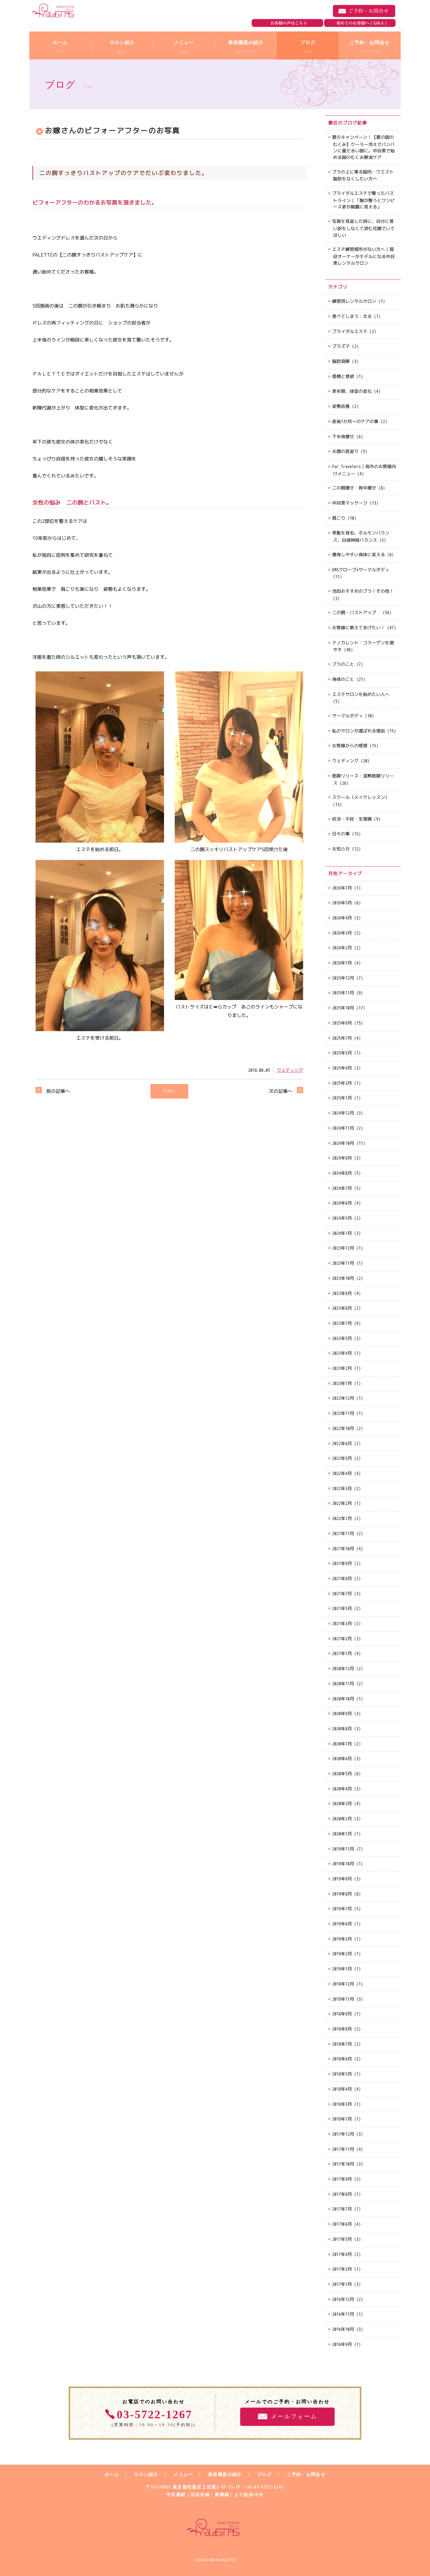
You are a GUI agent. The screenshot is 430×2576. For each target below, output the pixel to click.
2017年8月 (342, 2194)
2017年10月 (343, 2164)
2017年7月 (342, 2209)
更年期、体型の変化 (352, 391)
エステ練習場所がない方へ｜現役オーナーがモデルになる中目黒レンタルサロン (363, 256)
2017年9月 (342, 2179)
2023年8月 (342, 1308)
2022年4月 (342, 1473)
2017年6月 (342, 2224)
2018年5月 (342, 2074)
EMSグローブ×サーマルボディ (361, 570)
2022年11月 (343, 1413)
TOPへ (169, 1091)
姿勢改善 (341, 406)
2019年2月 (342, 1954)
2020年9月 (342, 1713)
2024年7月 (342, 1188)
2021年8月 (342, 1578)
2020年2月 (342, 1819)
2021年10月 (343, 1548)
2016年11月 (343, 2314)
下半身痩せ (343, 436)
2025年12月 (343, 978)
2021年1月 (342, 1653)
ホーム (112, 2474)
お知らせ (341, 849)
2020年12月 (343, 1668)
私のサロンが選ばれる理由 (359, 731)
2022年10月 (343, 1428)
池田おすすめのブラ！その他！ (363, 591)
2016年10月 (343, 2329)
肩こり (339, 518)
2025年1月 (342, 1098)
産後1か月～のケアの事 (355, 421)
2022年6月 (342, 1443)
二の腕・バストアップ (356, 612)
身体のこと (343, 679)
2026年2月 (342, 948)
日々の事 (341, 834)
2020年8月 (342, 1729)
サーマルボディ (348, 716)
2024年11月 (343, 1128)
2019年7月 (342, 1909)
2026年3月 (342, 933)
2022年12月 (343, 1398)
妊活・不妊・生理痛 (352, 819)
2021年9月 (342, 1563)
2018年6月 (342, 2059)
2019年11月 (343, 1849)
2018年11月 (343, 1999)
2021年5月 (342, 1608)
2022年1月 (342, 1518)
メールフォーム (294, 2416)
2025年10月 (343, 1008)
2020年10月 (343, 1699)
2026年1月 (342, 963)
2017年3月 (342, 2269)
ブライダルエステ (350, 331)
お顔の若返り (345, 451)
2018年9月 (342, 2014)
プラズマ (341, 346)
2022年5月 (342, 1458)
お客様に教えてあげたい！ (359, 627)
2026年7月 (342, 888)
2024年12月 (343, 1113)
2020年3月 (342, 1803)
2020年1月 (342, 1834)
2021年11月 (343, 1533)
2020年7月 (342, 1744)
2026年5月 (342, 903)
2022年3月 (342, 1488)
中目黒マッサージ (350, 503)
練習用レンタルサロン (354, 301)
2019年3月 (342, 1939)
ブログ (264, 2474)
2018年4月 (342, 2089)
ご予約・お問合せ (364, 11)
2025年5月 (342, 1053)
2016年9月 (342, 2344)
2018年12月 (343, 1984)
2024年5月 (342, 1218)
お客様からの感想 (350, 746)
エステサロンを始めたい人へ (361, 694)
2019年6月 (342, 1924)
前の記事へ (58, 1091)
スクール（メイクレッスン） (361, 797)
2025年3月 (342, 1083)
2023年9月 (342, 1293)
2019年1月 (342, 1969)
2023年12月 (343, 1248)
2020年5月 (342, 1774)
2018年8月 (342, 2029)
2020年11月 (343, 1683)
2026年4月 (342, 918)
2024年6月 (342, 1203)
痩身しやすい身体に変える (359, 554)
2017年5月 (342, 2239)
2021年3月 (342, 1623)
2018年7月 (342, 2044)
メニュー (183, 2474)
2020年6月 (342, 1758)
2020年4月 (342, 1789)
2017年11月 (343, 2149)
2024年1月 (342, 1233)
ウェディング (290, 1070)
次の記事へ (281, 1091)
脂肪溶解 (341, 361)
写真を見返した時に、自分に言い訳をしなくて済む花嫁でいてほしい (363, 228)
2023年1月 (342, 1383)
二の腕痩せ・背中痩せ (354, 488)
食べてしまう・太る (352, 316)
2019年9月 (342, 1879)
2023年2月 (342, 1368)
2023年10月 (343, 1278)
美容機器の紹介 (225, 2474)
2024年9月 (342, 1158)
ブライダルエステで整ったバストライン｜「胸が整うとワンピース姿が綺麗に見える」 (363, 200)
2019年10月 (343, 1864)
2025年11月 (343, 993)
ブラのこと (343, 664)
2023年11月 (343, 1263)
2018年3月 (342, 2104)
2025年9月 (342, 1023)
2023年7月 (342, 1323)
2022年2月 (342, 1503)
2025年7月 (342, 1038)
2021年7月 (342, 1593)
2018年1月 (342, 2119)
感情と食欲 (343, 376)
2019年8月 (342, 1894)
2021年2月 (342, 1638)
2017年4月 (342, 2254)
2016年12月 (343, 2299)
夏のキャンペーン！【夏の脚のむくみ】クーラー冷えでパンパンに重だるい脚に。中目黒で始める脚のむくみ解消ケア (363, 147)
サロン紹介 (146, 2474)
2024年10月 (343, 1143)
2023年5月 (342, 1338)
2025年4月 (342, 1068)
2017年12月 (343, 2134)
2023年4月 (342, 1353)
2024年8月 (342, 1173)
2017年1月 (342, 2284)
